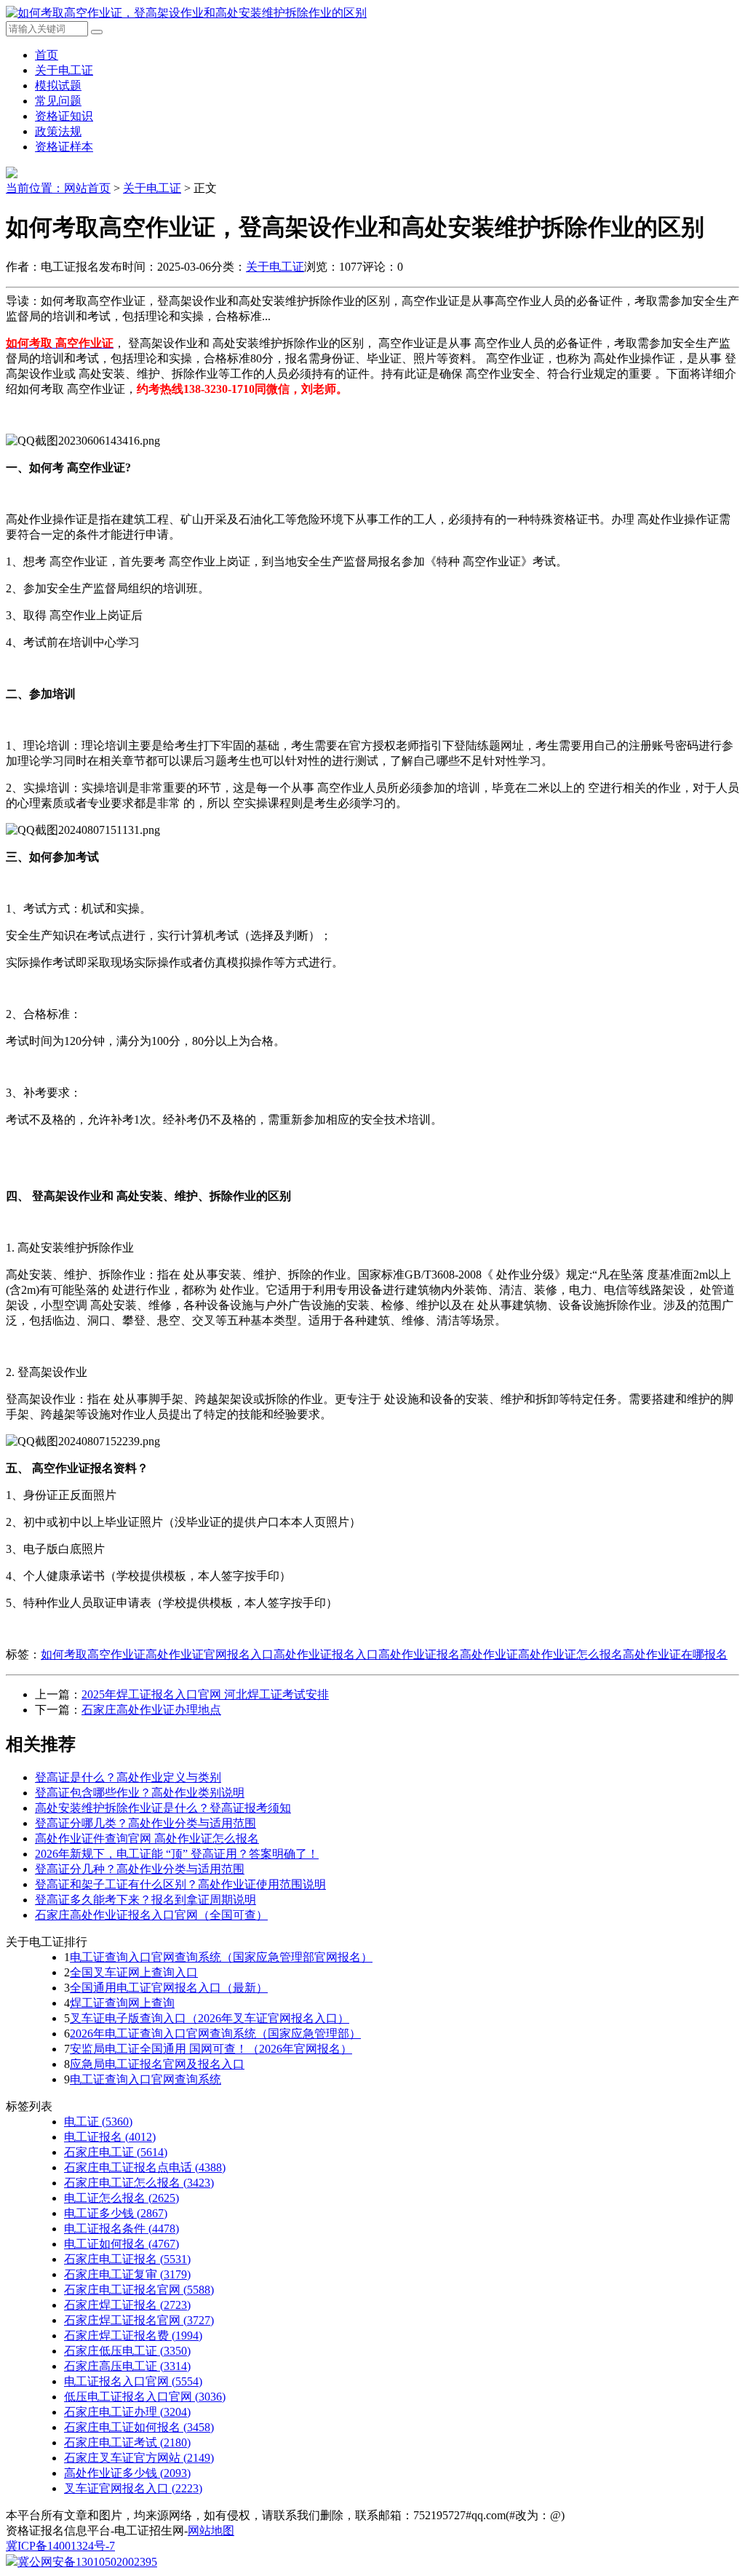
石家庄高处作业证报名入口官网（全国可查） (151, 1915)
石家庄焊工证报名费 (133, 2336)
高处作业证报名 (419, 1654)
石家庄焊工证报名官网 (139, 2320)
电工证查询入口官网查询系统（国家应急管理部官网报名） (221, 1957)
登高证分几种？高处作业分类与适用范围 (140, 1869)
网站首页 (87, 188)
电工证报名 (110, 2137)
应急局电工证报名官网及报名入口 (157, 2064)
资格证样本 (64, 147)
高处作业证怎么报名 (570, 1654)
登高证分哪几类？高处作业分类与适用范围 (146, 1823)
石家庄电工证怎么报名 (139, 2183)
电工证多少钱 (116, 2213)
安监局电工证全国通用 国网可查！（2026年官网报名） (211, 2049)
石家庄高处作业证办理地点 (151, 1710)
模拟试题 (58, 86)
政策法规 (58, 131)
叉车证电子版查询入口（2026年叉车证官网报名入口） (210, 2018)
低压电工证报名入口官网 (145, 2397)
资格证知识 (64, 116)
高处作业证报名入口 (326, 1654)
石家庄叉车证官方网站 (139, 2458)
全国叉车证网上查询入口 (134, 1972)
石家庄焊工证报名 (127, 2305)
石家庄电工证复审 (127, 2274)
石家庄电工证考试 (127, 2442)
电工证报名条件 (121, 2229)
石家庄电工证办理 (127, 2412)
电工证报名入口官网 (133, 2381)
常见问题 (58, 101)
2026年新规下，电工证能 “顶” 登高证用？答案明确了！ (177, 1854)
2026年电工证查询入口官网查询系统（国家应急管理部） (215, 2034)
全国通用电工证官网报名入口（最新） (169, 1988)
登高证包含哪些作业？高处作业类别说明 (140, 1793)
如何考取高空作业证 (93, 1654)
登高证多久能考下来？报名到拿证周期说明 (146, 1900)
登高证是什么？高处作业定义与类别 (128, 1777)
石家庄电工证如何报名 (139, 2427)
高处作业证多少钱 (127, 2473)
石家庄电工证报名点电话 (145, 2167)
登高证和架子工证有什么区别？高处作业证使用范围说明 (180, 1884)
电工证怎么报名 (121, 2198)
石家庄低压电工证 (127, 2351)
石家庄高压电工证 (127, 2366)
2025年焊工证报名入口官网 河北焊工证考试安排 (205, 1694)
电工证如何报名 (121, 2244)
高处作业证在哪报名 (675, 1654)
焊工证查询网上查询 (122, 2003)
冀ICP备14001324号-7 (60, 2546)
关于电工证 (64, 70)
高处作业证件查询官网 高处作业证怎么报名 (147, 1838)
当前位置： (35, 188)
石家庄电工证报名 (127, 2259)
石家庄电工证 (116, 2152)
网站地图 (211, 2531)
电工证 (98, 2122)
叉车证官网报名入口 (133, 2488)
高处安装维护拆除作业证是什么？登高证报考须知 (163, 1808)
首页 (47, 55)
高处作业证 (489, 1654)
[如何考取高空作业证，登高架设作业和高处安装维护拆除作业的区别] (186, 13)
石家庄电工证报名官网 (139, 2290)
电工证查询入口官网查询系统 (146, 2079)
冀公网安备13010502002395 (87, 2562)
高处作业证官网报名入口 (210, 1654)
